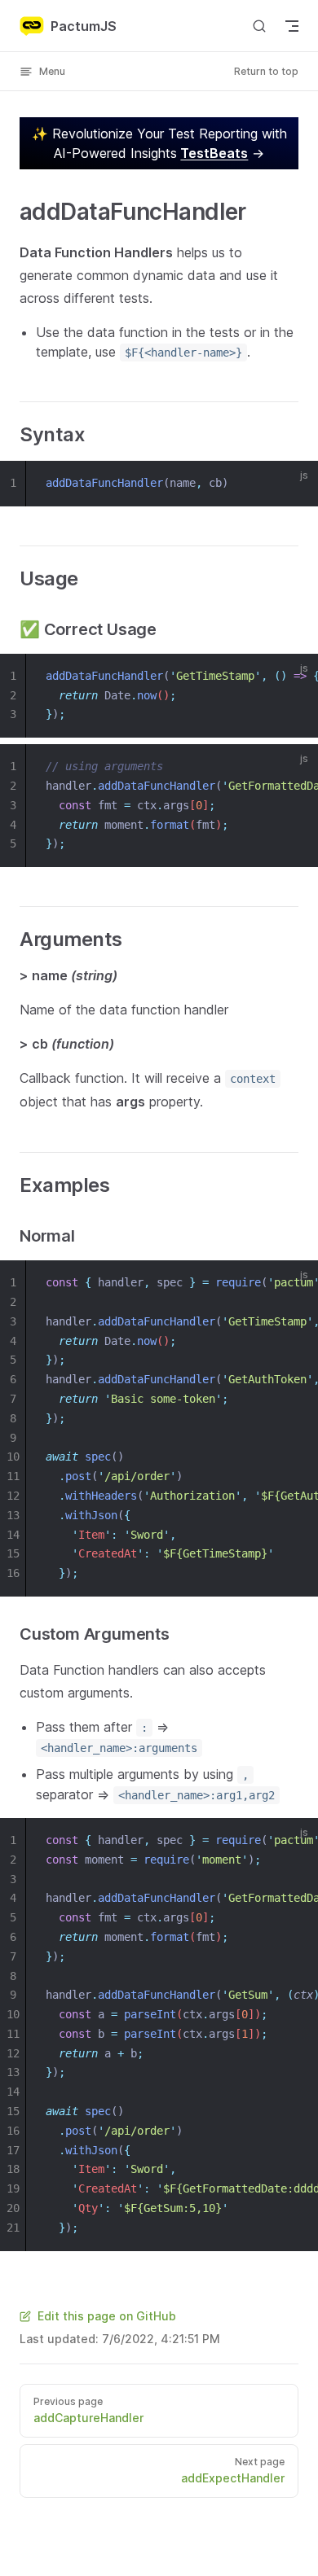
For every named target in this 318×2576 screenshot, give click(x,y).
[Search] (259, 26)
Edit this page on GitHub (107, 2316)
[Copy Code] (295, 484)
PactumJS (84, 26)
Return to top (266, 71)
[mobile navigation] (292, 26)
